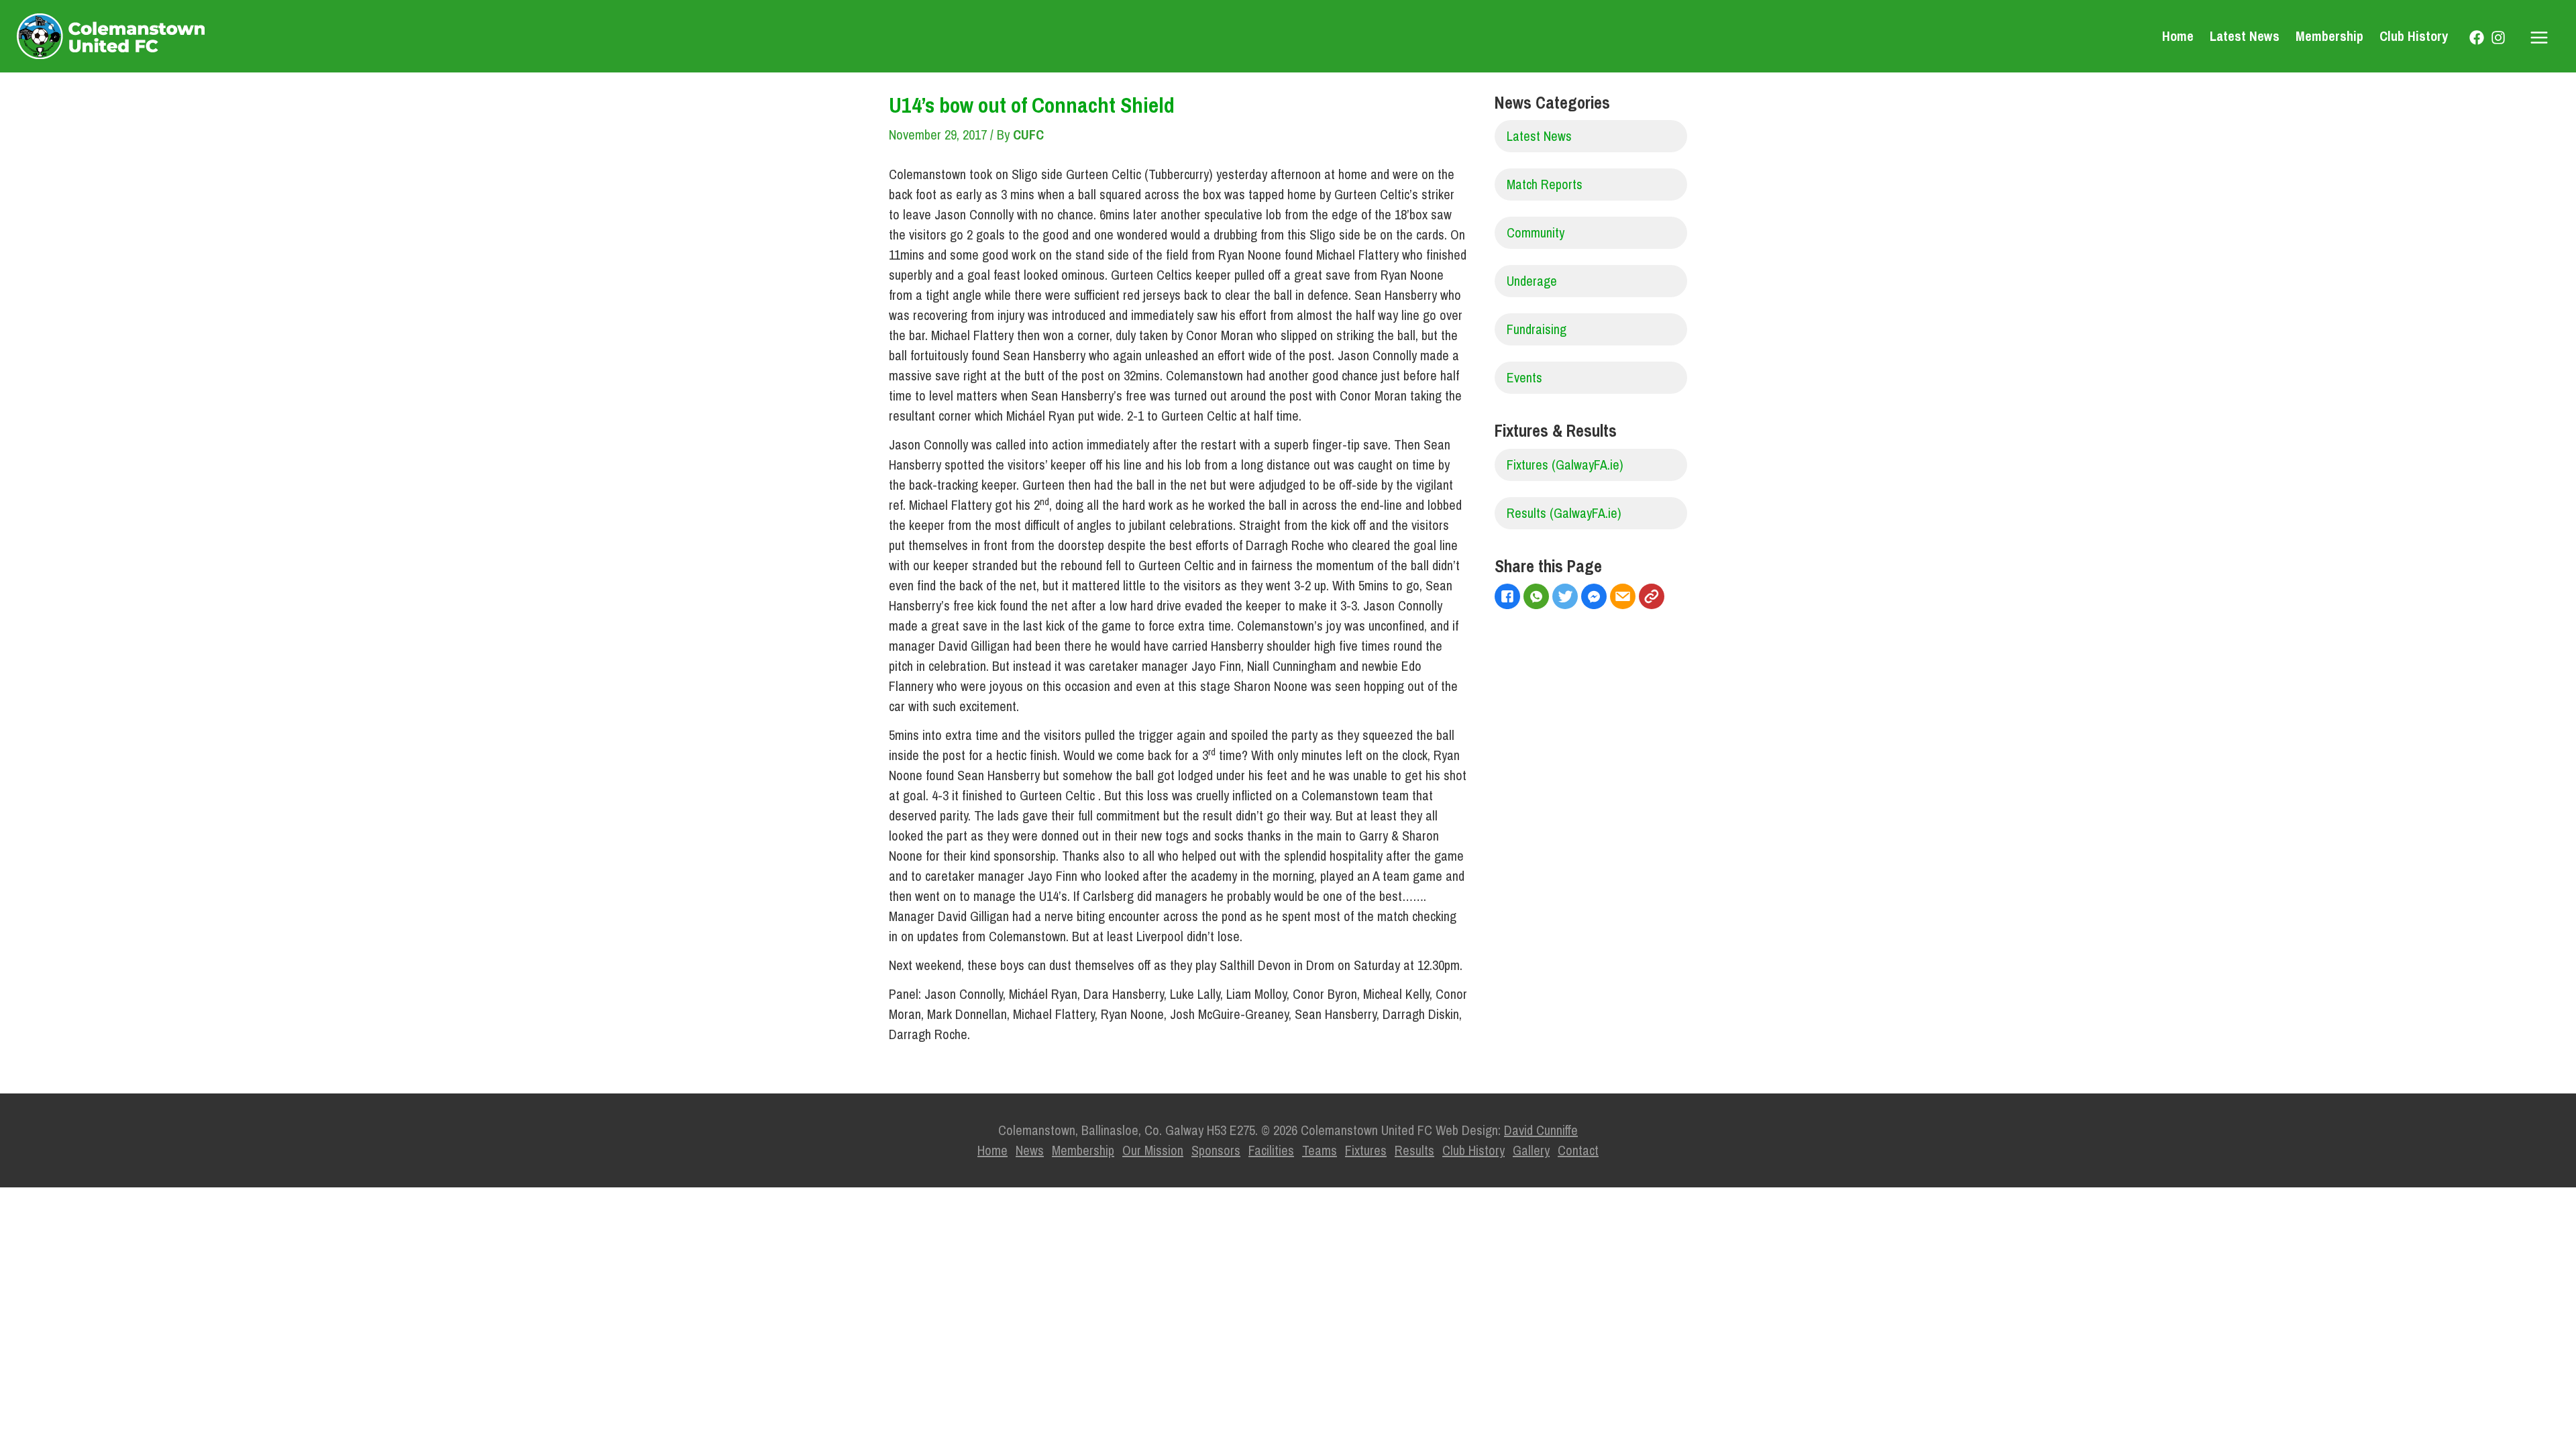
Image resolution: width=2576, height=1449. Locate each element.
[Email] (1624, 598)
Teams (1320, 1150)
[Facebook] (2477, 38)
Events (1524, 377)
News (1030, 1150)
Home (2178, 36)
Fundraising (1537, 329)
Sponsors (1216, 1150)
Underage (1532, 281)
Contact (1578, 1150)
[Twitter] (1567, 598)
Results (1414, 1150)
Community (1536, 232)
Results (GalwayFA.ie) (1564, 513)
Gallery (1531, 1150)
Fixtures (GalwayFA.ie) (1565, 465)
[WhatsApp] (1538, 598)
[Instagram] (2498, 38)
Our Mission (1153, 1150)
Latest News (2245, 36)
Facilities (1271, 1150)
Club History (2414, 36)
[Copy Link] (1653, 598)
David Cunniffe (1541, 1130)
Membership (2329, 36)
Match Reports (1545, 184)
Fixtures (1366, 1150)
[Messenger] (1596, 598)
